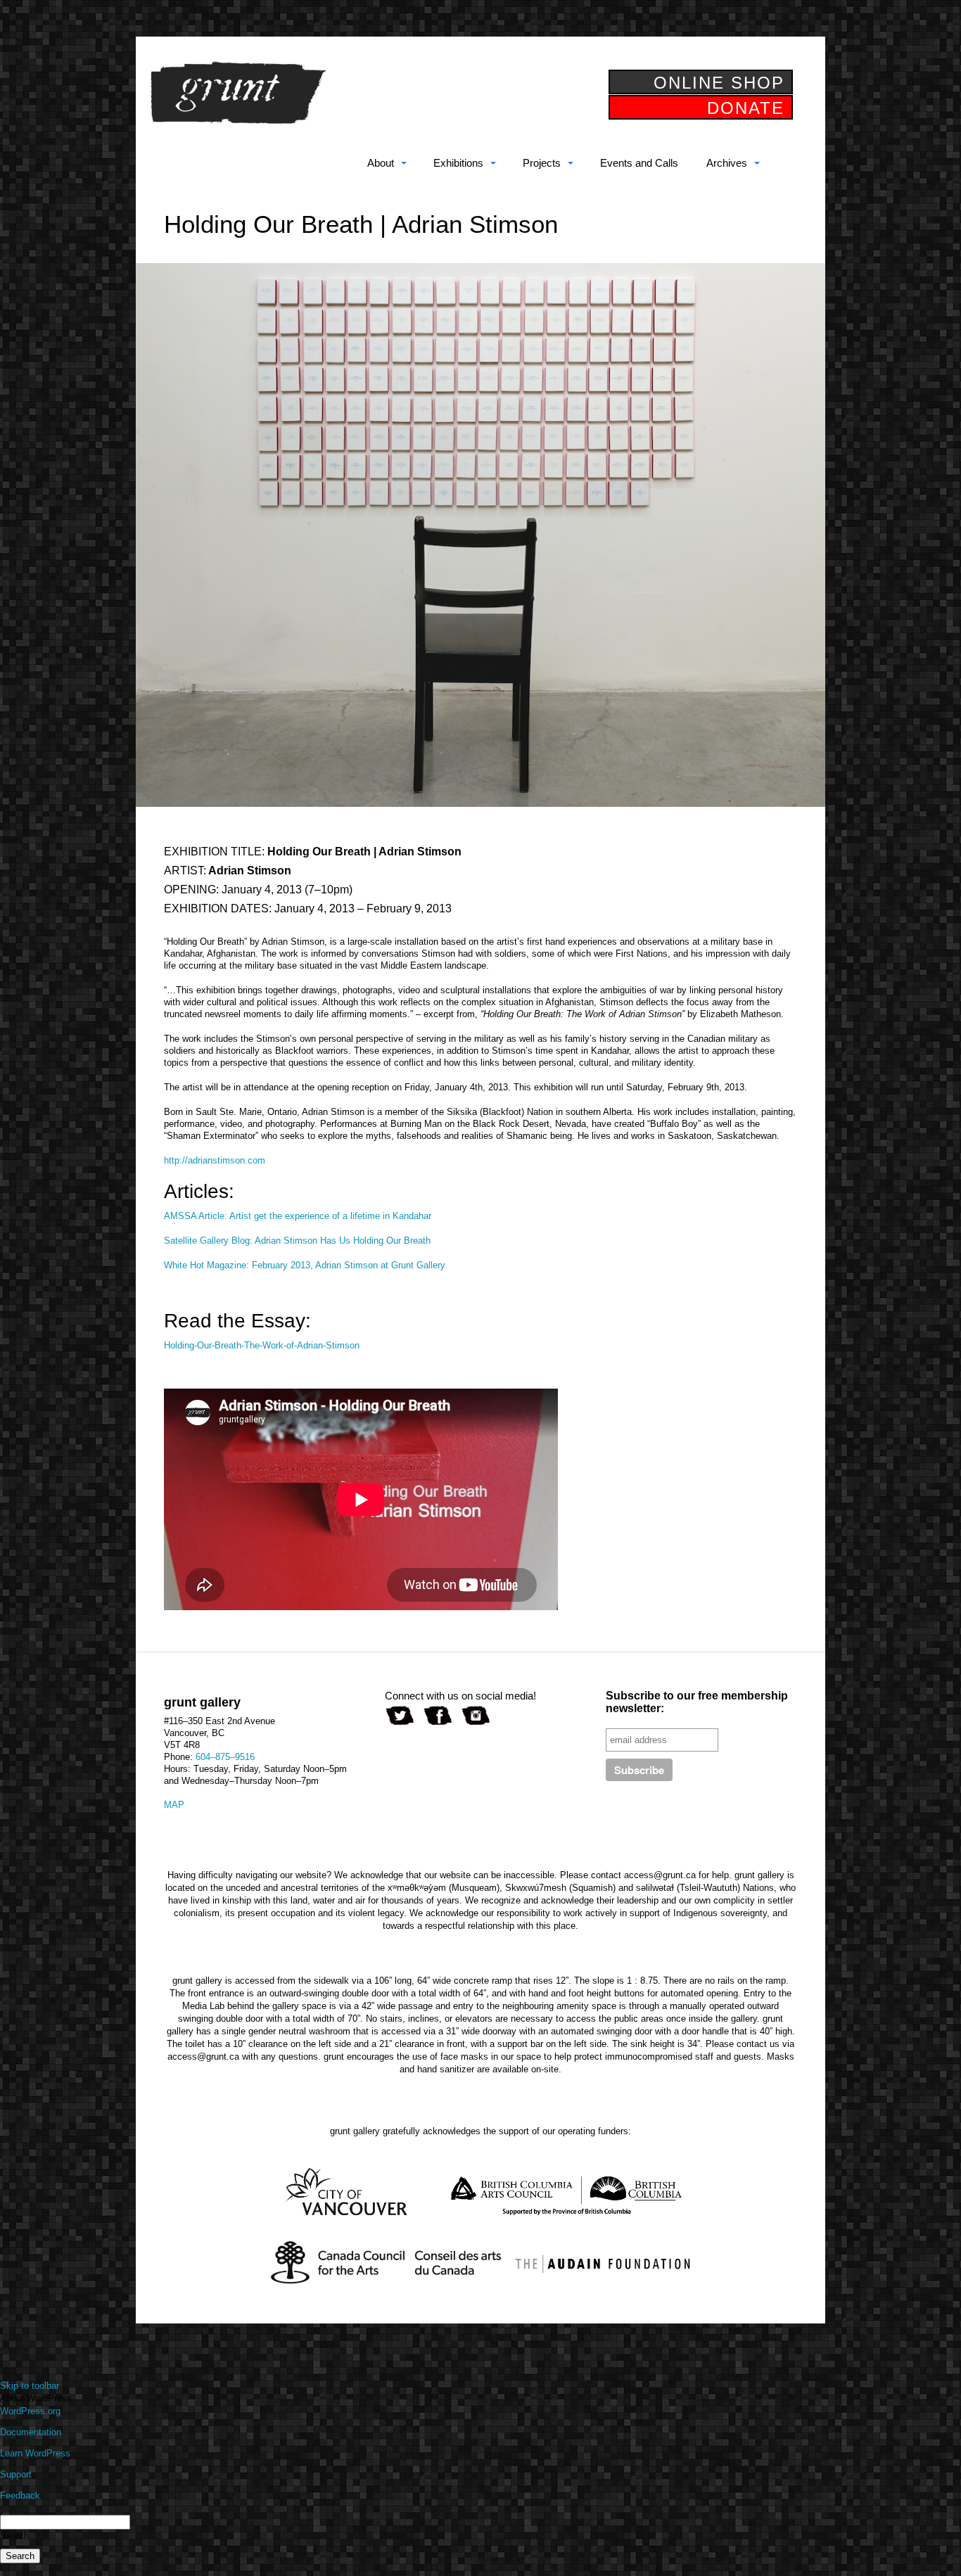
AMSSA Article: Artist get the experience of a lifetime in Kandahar (298, 1216)
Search (14, 2536)
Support (16, 2474)
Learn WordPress (35, 2453)
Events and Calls (639, 163)
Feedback (20, 2495)
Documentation (31, 2432)
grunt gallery (238, 93)
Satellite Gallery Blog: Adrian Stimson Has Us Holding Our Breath (297, 1241)
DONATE (746, 108)
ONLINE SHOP (719, 83)
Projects (542, 163)
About (381, 163)
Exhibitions (458, 163)
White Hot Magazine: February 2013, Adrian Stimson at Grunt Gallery (305, 1265)
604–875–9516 (225, 1757)
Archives (727, 163)
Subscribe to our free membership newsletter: (697, 1702)
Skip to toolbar (30, 2386)
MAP (174, 1805)
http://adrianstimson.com (215, 1160)
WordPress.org (30, 2411)
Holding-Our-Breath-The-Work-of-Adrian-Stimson (262, 1345)
